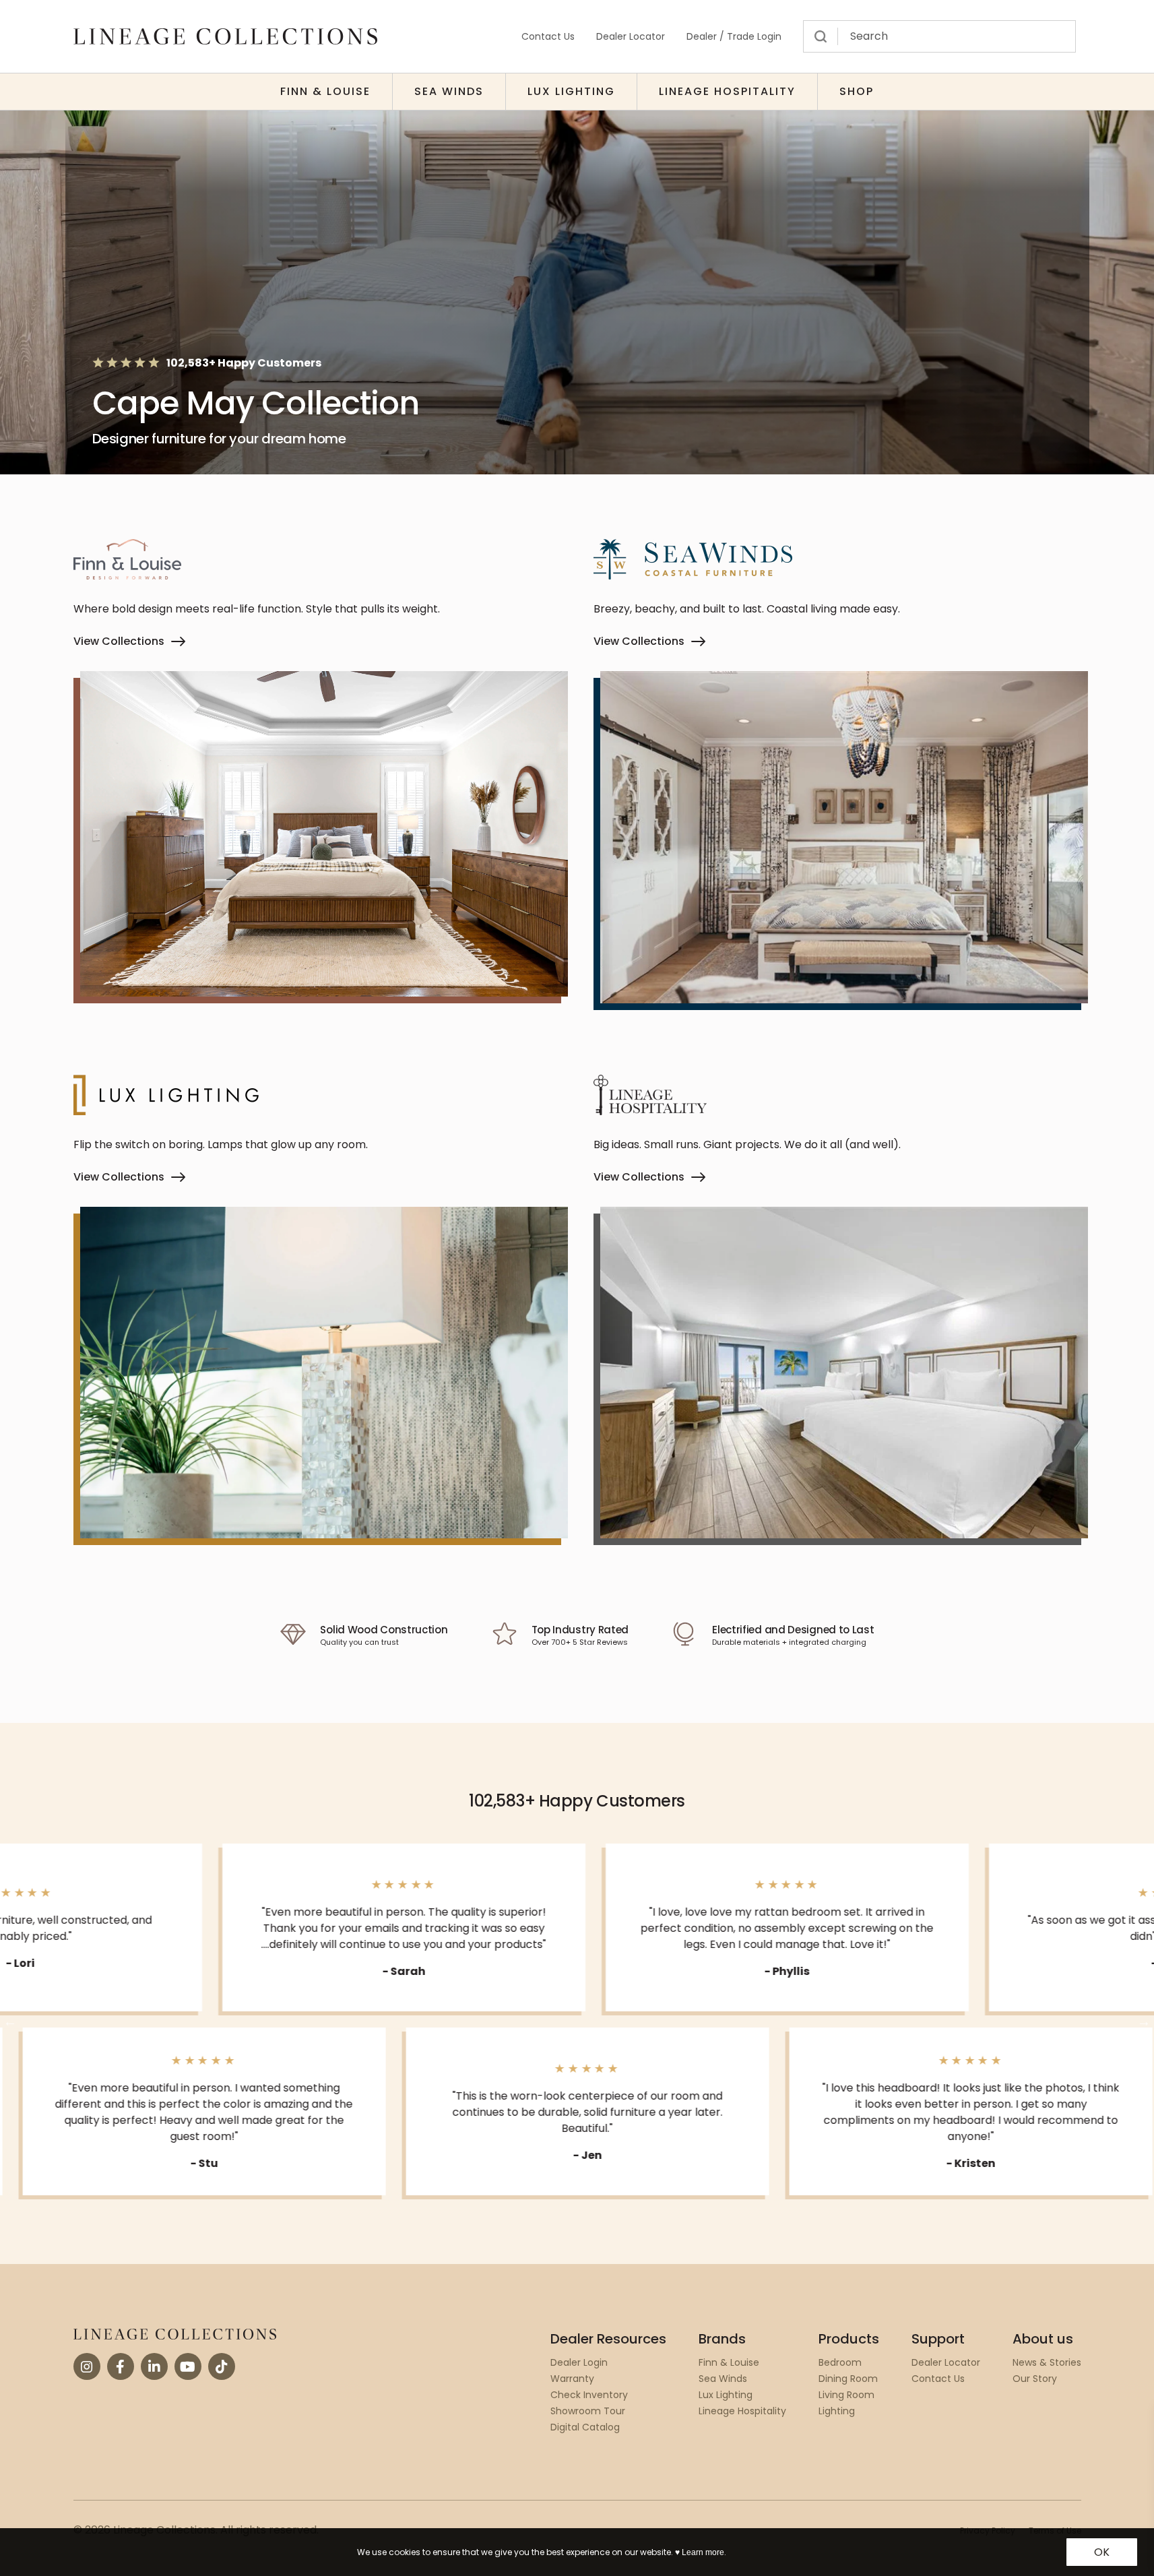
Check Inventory (589, 2395)
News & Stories (1047, 2362)
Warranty (572, 2379)
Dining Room (848, 2379)
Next (1144, 2021)
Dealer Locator (631, 36)
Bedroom (840, 2362)
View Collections (119, 641)
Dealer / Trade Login (734, 36)
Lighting (837, 2411)
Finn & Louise (325, 91)
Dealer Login (579, 2362)
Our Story (1035, 2379)
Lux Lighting (571, 91)
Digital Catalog (585, 2427)
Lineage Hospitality (727, 91)
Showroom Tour (588, 2411)
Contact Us (548, 36)
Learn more (703, 2552)
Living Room (846, 2395)
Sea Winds (449, 91)
